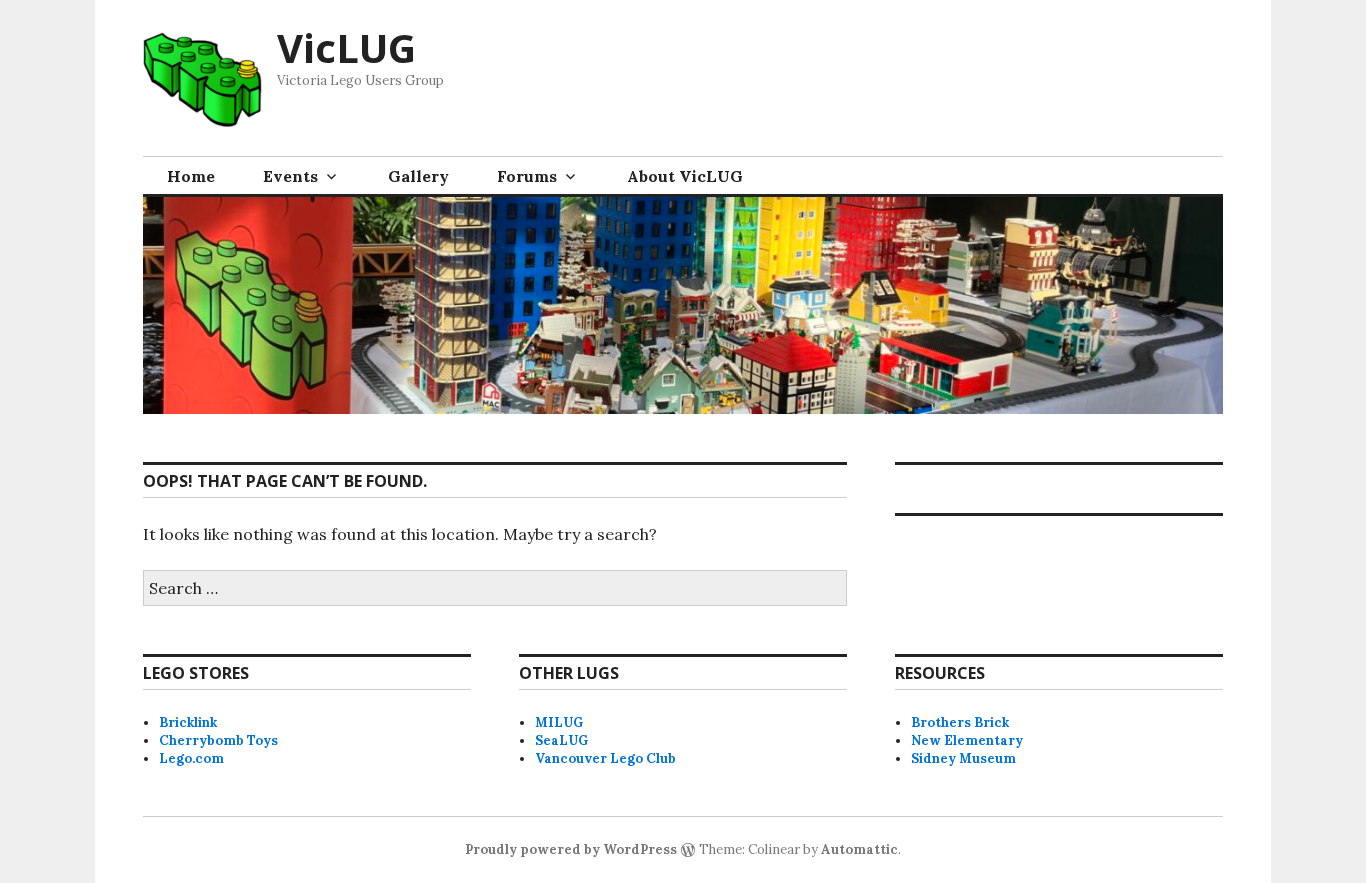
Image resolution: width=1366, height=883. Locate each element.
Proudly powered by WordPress (571, 849)
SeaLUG (561, 740)
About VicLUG (685, 176)
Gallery (418, 176)
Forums (527, 176)
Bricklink (188, 722)
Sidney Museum (963, 758)
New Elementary (967, 740)
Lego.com (191, 758)
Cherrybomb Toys (218, 740)
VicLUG (346, 47)
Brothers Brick (960, 722)
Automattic (859, 849)
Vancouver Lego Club (605, 758)
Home (191, 176)
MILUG (559, 722)
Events (290, 176)
